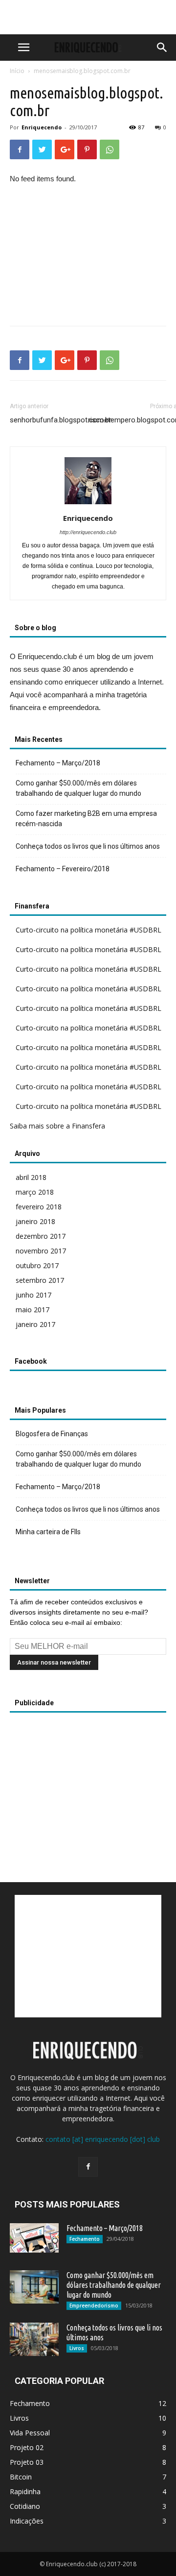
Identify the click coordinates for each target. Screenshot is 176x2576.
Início (17, 71)
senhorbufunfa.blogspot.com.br (61, 420)
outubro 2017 (37, 1265)
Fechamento (85, 2239)
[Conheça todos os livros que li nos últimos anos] (34, 2340)
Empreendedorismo (94, 2306)
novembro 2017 (41, 1251)
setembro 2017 (40, 1280)
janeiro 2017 (35, 1324)
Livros (77, 2348)
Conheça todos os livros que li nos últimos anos (88, 846)
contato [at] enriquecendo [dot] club (103, 2139)
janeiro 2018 (35, 1221)
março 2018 (35, 1192)
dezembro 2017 (41, 1236)
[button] (162, 48)
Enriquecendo (42, 127)
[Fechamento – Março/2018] (34, 2238)
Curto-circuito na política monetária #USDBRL (88, 930)
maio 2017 (33, 1310)
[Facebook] (88, 2167)
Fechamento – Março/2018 (58, 763)
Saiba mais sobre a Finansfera (57, 1126)
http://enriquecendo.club (88, 532)
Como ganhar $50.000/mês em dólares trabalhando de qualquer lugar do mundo (78, 788)
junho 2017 (33, 1295)
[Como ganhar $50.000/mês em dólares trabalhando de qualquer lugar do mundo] (34, 2287)
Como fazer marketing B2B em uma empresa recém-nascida (86, 819)
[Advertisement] (88, 17)
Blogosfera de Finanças (52, 1434)
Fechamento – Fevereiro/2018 (63, 869)
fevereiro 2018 (39, 1207)
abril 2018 (31, 1177)
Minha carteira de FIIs (48, 1532)
